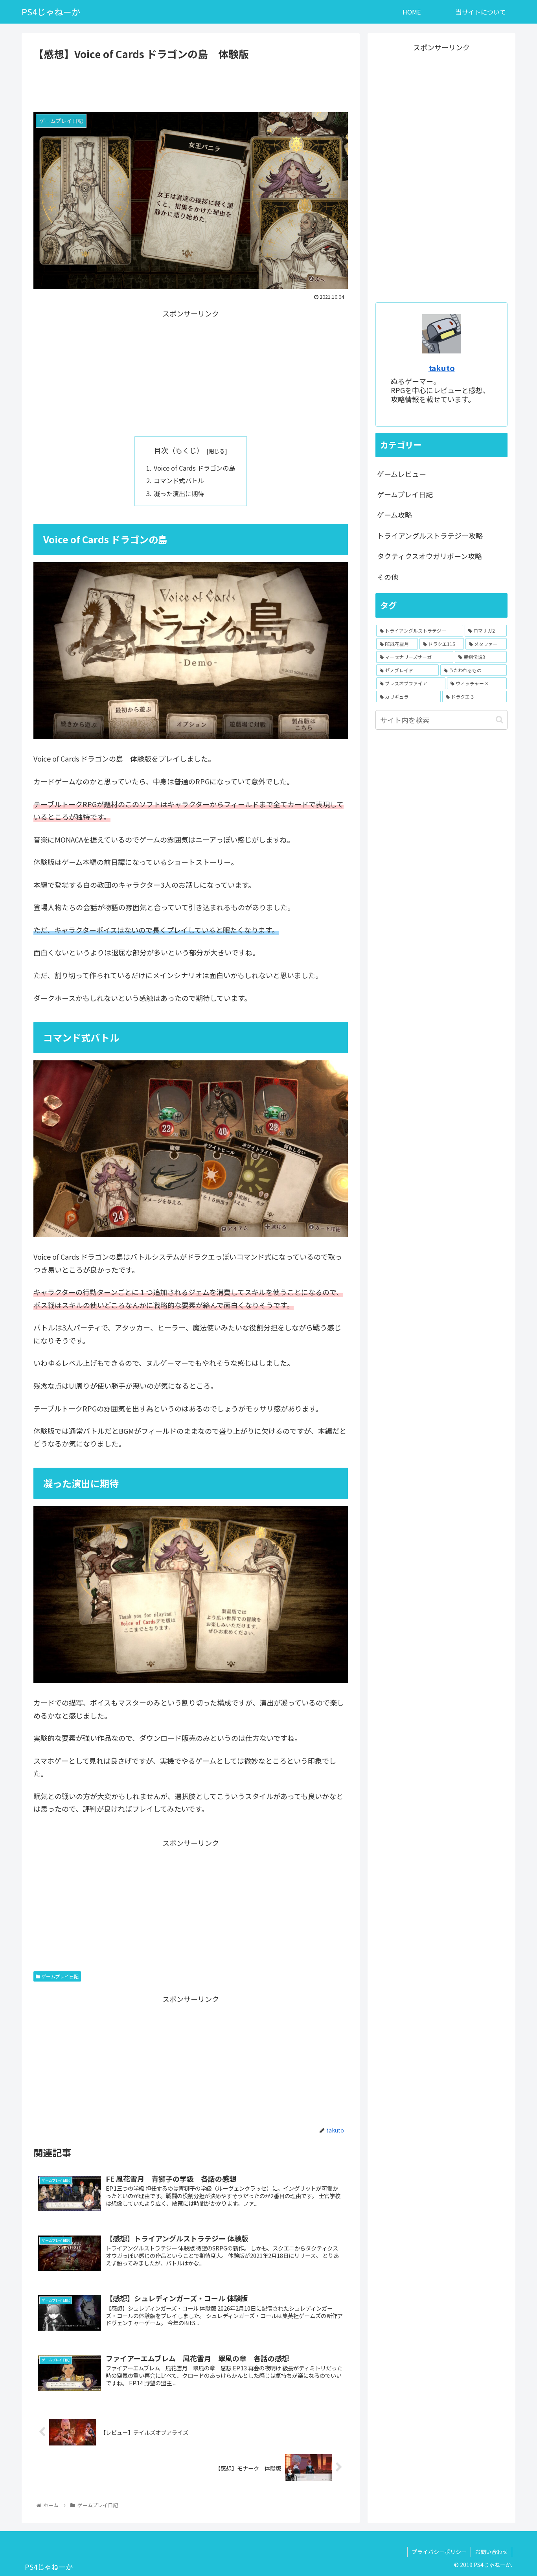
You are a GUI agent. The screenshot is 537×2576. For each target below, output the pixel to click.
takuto (442, 368)
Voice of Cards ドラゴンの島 (194, 468)
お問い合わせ (491, 2552)
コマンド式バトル (179, 480)
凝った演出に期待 (179, 493)
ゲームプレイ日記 (59, 1976)
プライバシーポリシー (439, 2552)
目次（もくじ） (179, 450)
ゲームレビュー (402, 474)
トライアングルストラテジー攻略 (430, 535)
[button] (499, 720)
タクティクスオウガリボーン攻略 (429, 556)
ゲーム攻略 (394, 515)
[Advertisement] (191, 85)
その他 (388, 577)
